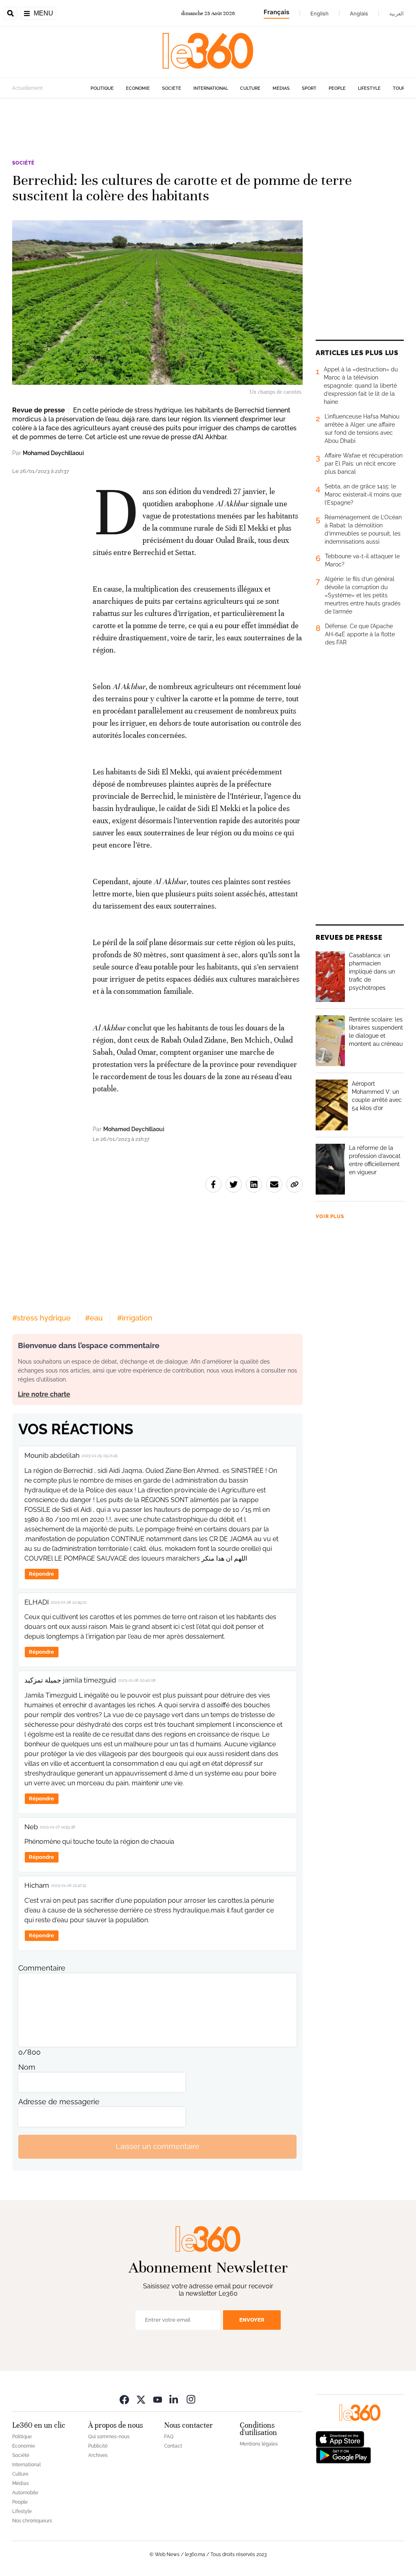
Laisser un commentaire (158, 2146)
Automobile (25, 2493)
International (211, 88)
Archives (98, 2455)
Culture (250, 88)
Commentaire (42, 1968)
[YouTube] (158, 2399)
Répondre (41, 1574)
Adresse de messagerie (59, 2102)
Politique (102, 88)
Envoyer (252, 2320)
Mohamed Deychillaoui (53, 453)
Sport (309, 88)
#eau (94, 1318)
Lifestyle (369, 88)
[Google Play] (343, 2454)
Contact (173, 2446)
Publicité (98, 2446)
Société (172, 88)
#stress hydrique (41, 1318)
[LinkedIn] (174, 2399)
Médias (281, 88)
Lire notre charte (44, 1394)
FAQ (169, 2437)
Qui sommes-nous (109, 2437)
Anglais (359, 13)
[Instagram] (191, 2399)
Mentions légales (259, 2444)
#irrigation (135, 1318)
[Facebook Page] (124, 2399)
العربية (396, 13)
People (337, 88)
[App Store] (340, 2438)
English (320, 13)
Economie (138, 88)
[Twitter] (141, 2399)
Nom (27, 2067)
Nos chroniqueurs (32, 2521)
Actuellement (27, 88)
